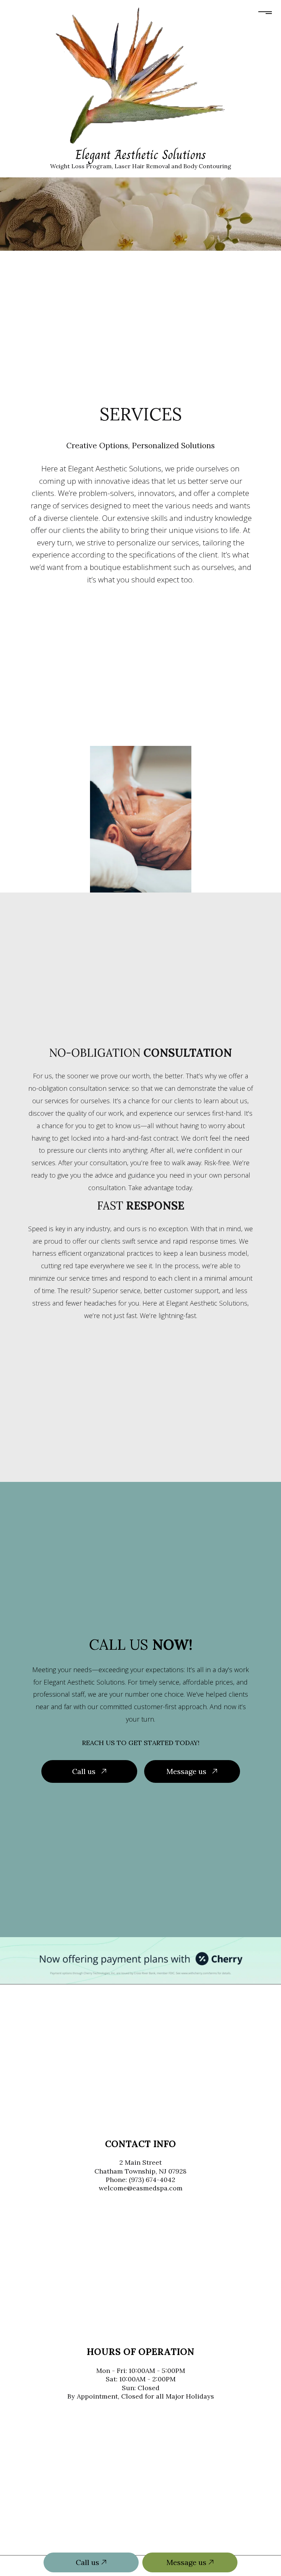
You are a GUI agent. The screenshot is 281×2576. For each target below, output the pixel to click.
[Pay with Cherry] (140, 1960)
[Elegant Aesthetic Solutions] (140, 75)
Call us (88, 2562)
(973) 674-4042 (152, 2180)
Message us (187, 2562)
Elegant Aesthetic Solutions (141, 155)
